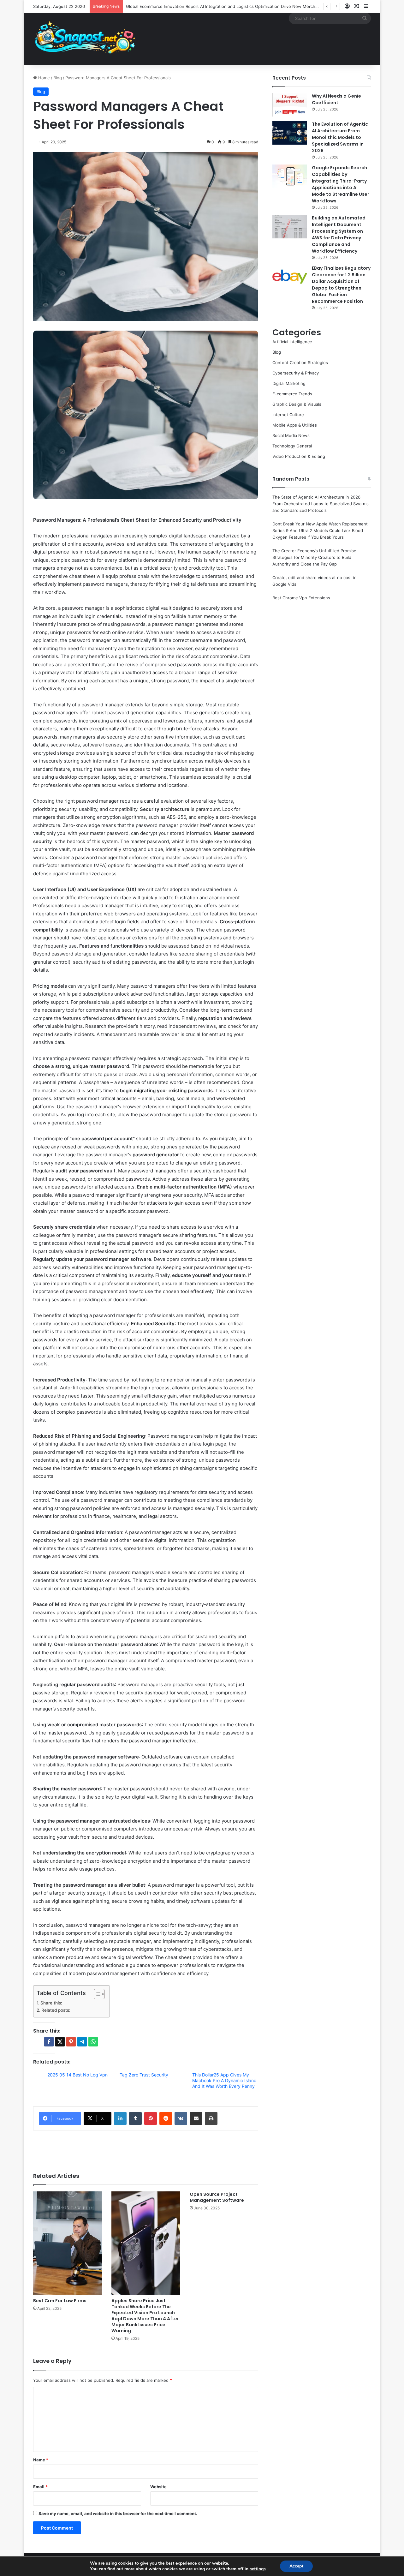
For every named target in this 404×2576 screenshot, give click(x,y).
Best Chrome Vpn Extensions (301, 598)
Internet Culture (288, 415)
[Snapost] (85, 39)
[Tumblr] (135, 2118)
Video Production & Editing (299, 456)
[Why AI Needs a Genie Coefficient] (290, 105)
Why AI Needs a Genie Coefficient (336, 99)
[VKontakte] (181, 2118)
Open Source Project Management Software (217, 2197)
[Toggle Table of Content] (96, 1994)
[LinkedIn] (120, 2118)
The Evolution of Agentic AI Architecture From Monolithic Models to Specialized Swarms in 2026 (340, 137)
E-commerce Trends (292, 394)
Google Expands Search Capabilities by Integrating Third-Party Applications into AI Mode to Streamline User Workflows (341, 184)
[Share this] (49, 2042)
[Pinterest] (151, 2118)
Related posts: (56, 2010)
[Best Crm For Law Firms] (68, 2243)
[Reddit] (166, 2118)
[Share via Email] (196, 2118)
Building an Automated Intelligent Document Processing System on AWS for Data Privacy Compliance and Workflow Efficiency (339, 234)
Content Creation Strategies (300, 362)
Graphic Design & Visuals (297, 404)
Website (158, 2487)
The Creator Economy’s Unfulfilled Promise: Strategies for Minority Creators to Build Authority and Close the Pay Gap (315, 557)
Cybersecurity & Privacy (296, 373)
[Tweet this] (60, 2042)
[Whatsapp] (93, 2042)
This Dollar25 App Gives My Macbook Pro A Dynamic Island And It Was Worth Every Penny (224, 2080)
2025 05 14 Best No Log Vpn (77, 2075)
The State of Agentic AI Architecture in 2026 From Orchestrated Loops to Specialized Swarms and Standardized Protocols (321, 504)
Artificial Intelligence (292, 342)
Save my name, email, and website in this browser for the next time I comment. (118, 2513)
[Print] (211, 2118)
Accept (296, 2566)
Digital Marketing (289, 383)
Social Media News (291, 435)
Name (41, 2460)
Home (43, 78)
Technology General (292, 446)
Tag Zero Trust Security (144, 2075)
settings (258, 2569)
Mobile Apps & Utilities (295, 425)
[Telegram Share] (82, 2042)
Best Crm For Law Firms (60, 2301)
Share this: (51, 2003)
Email (40, 2487)
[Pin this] (71, 2042)
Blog (58, 78)
